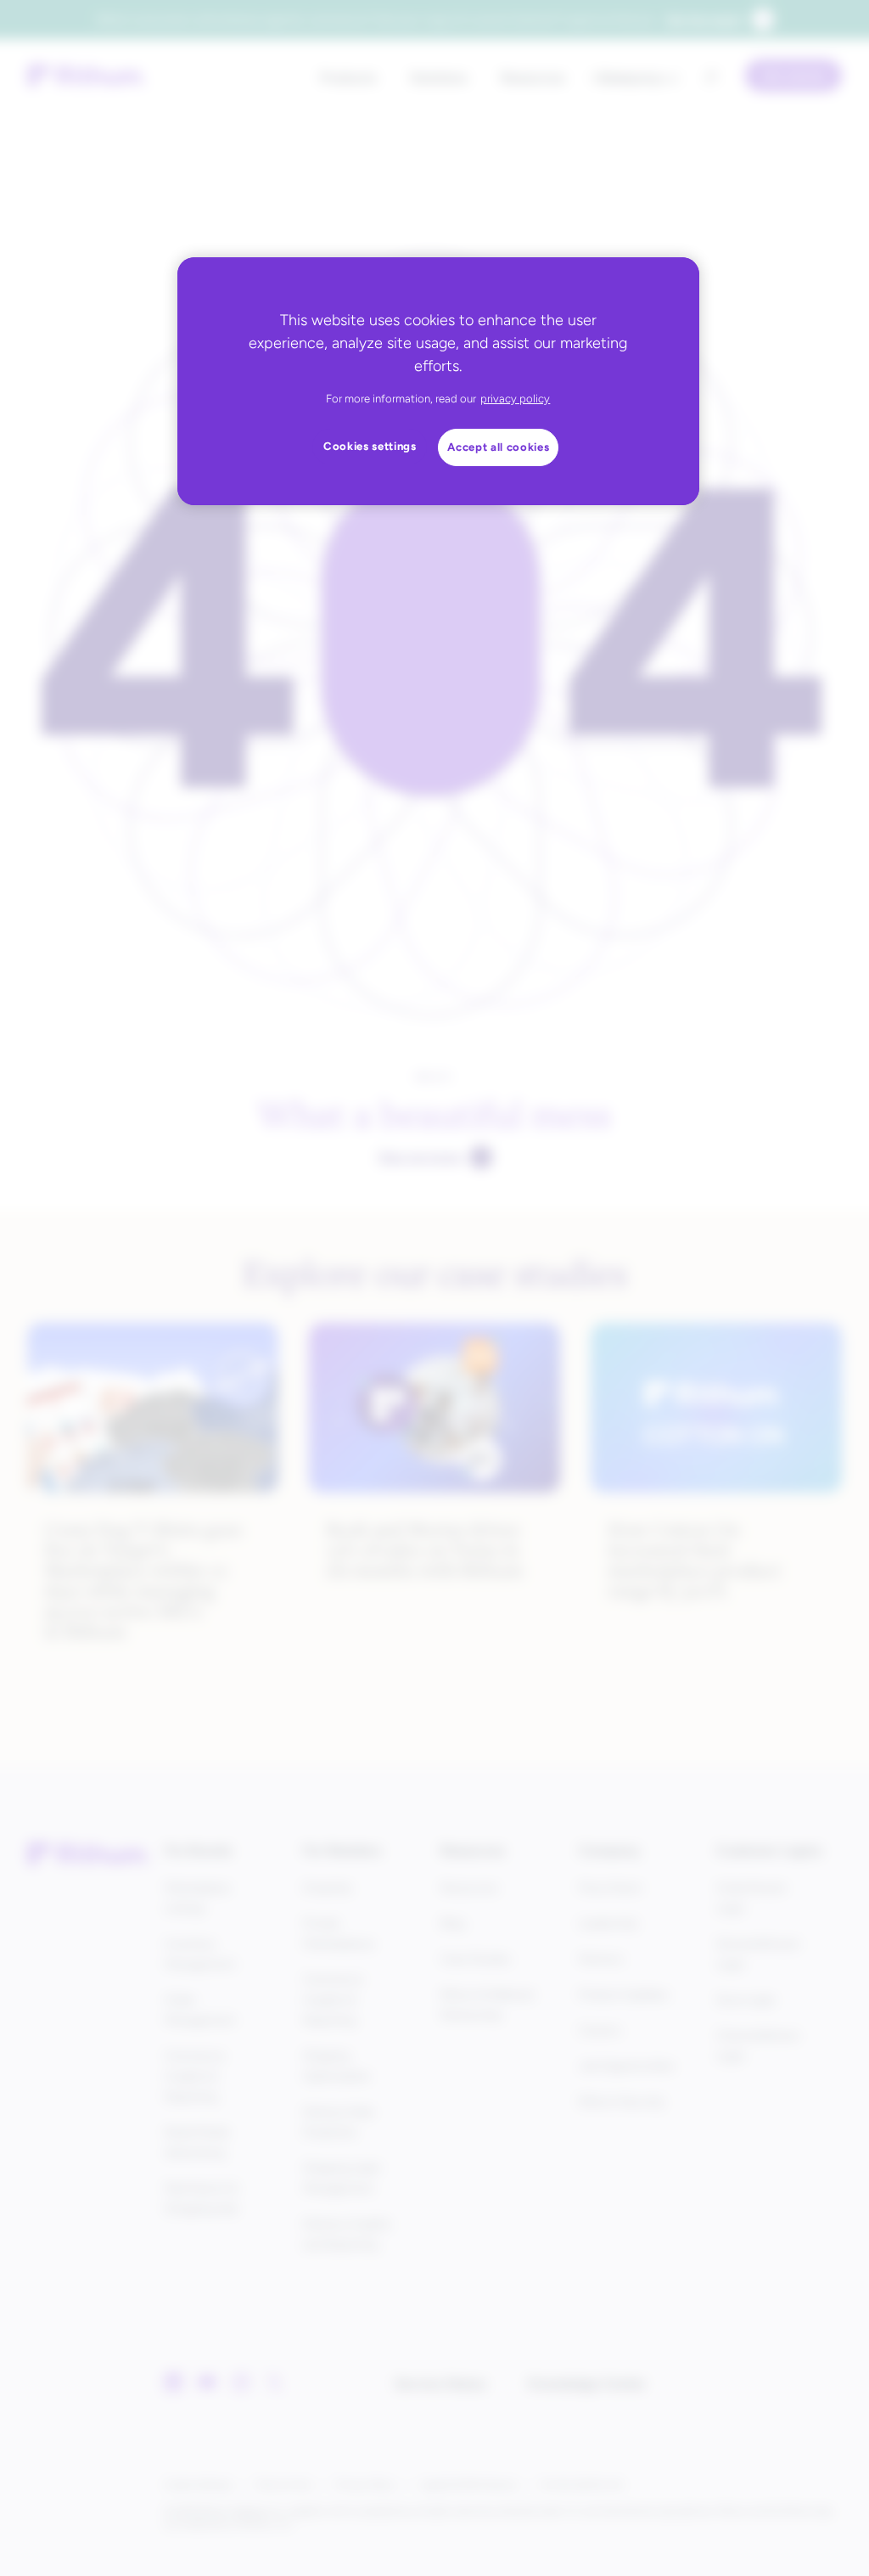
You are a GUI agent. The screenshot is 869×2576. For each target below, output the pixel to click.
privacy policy (515, 399)
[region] (438, 381)
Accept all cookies (498, 447)
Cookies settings (370, 446)
